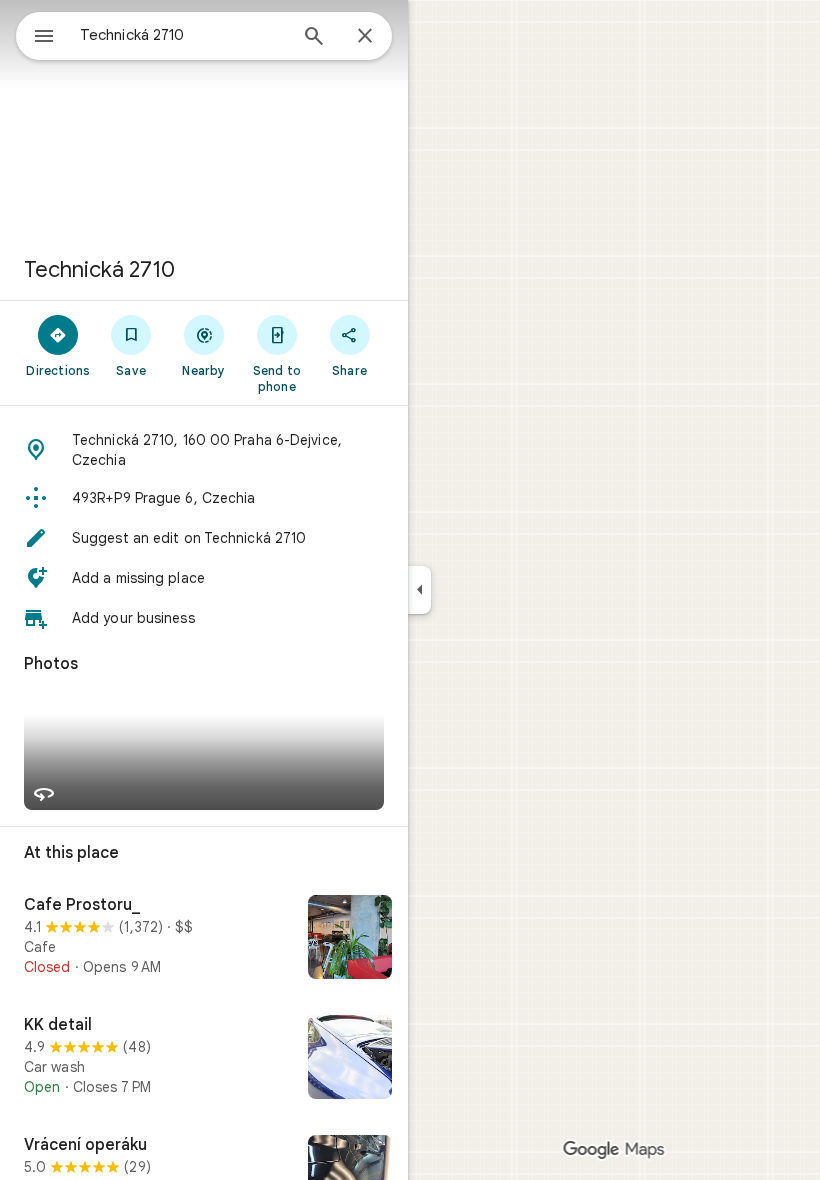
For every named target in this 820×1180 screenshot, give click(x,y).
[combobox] (183, 35)
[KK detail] (204, 1059)
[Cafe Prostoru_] (204, 939)
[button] (204, 450)
